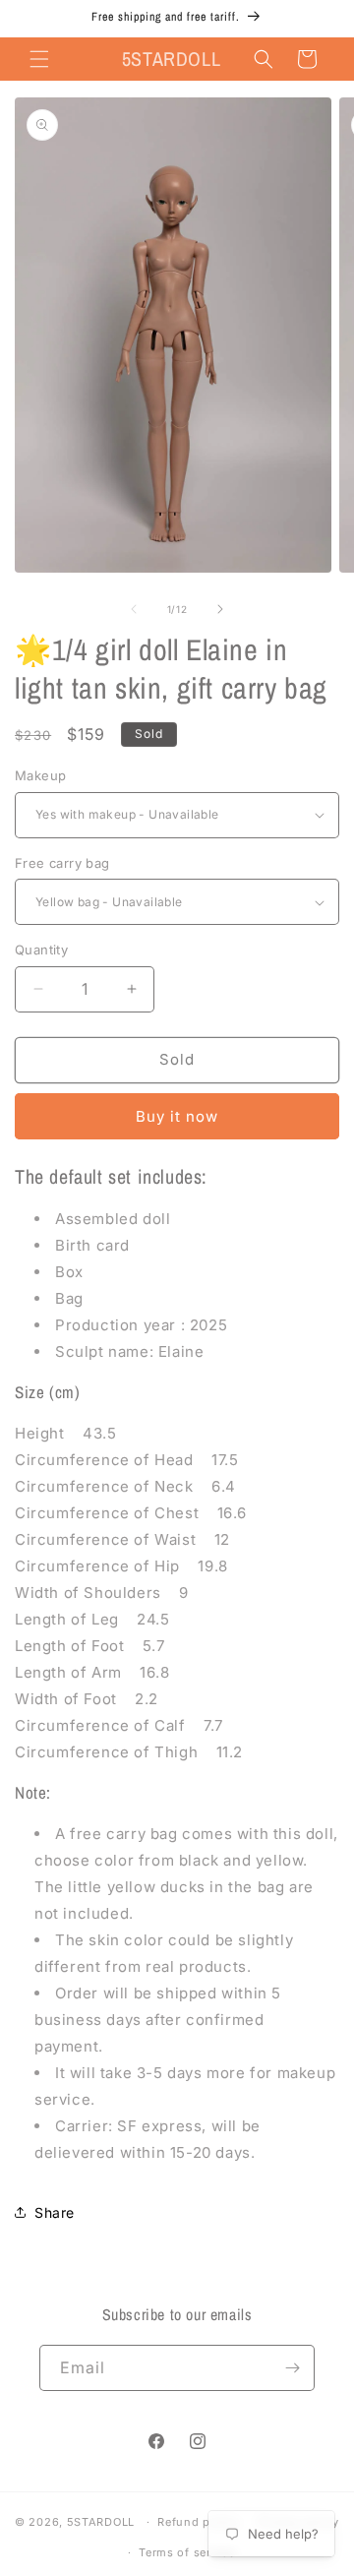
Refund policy (198, 2522)
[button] (39, 59)
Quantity (41, 950)
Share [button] (55, 2212)
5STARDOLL (101, 2522)
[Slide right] (220, 609)
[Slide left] (134, 609)
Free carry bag (62, 863)
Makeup (40, 775)
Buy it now (177, 1116)
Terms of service (186, 2552)
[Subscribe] (292, 2368)
